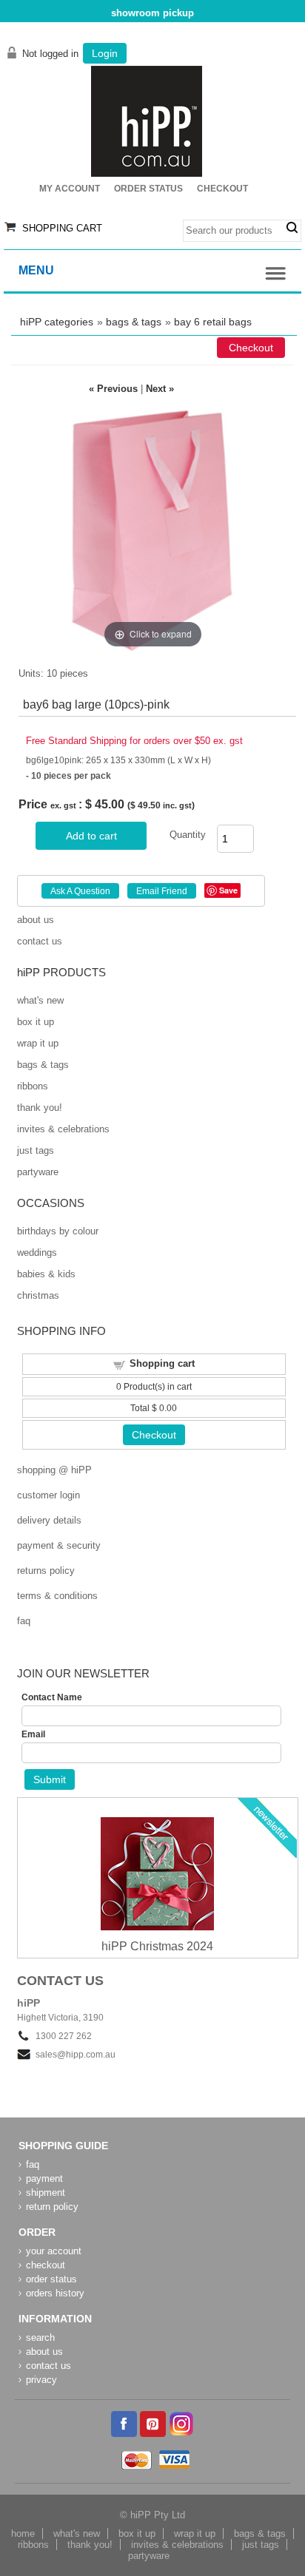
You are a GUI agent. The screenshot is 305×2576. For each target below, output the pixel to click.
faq (24, 1621)
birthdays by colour (58, 1231)
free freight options (152, 13)
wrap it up (38, 1043)
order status (51, 2279)
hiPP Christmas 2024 (157, 1946)
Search (292, 228)
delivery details (49, 1520)
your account (54, 2251)
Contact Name (52, 1697)
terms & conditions (57, 1596)
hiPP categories (57, 322)
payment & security (59, 1545)
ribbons (33, 1086)
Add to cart (91, 836)
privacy (41, 2380)
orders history (55, 2293)
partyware (38, 1172)
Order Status (148, 189)
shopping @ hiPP (54, 1470)
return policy (52, 2207)
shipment (46, 2193)
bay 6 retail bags (213, 322)
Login (105, 53)
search (40, 2337)
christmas (38, 1295)
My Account (70, 189)
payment (44, 2178)
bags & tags (134, 322)
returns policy (46, 1571)
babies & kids (46, 1274)
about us (36, 920)
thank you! (40, 1108)
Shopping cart (162, 1363)
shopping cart (62, 228)
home (23, 2533)
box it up (36, 1022)
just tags (36, 1150)
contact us (40, 941)
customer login (48, 1495)
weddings (37, 1252)
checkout (46, 2265)
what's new (40, 1000)
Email (33, 1734)
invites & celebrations (63, 1129)
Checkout (222, 189)
